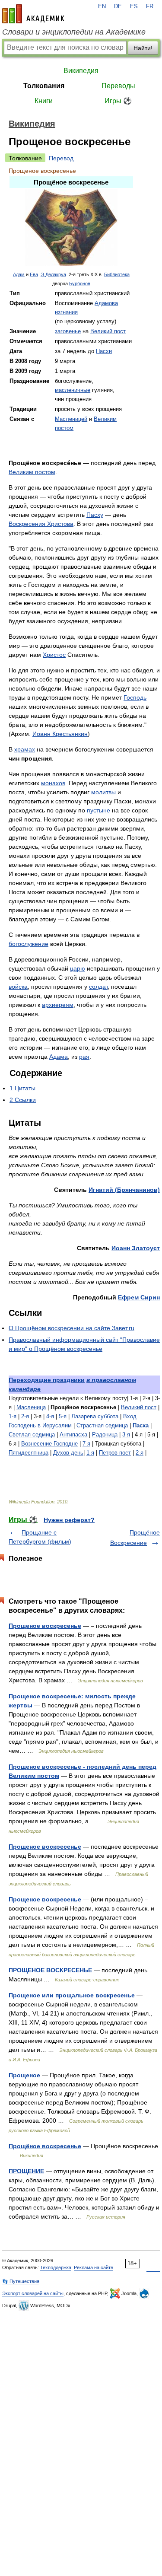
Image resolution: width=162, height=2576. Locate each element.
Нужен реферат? (69, 1520)
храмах (25, 749)
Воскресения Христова (41, 524)
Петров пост (115, 1453)
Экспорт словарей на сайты (33, 2293)
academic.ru (33, 14)
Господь (135, 697)
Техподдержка (56, 2267)
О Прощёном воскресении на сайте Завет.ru (71, 1328)
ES (134, 6)
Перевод (61, 158)
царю (78, 968)
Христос (54, 655)
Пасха (141, 1425)
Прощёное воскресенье (45, 2146)
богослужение (29, 944)
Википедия (81, 71)
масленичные (73, 390)
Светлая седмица (32, 1434)
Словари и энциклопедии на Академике (74, 32)
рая (84, 1057)
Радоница (105, 1434)
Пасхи (104, 351)
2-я (25, 1416)
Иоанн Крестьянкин (60, 734)
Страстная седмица (102, 1425)
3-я (126, 1434)
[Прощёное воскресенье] (71, 264)
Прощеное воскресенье (45, 1626)
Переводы (118, 86)
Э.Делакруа (53, 274)
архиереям (58, 1005)
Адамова (106, 303)
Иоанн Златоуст (136, 1248)
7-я (86, 1444)
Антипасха (73, 1434)
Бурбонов (80, 283)
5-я (63, 1416)
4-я (50, 1416)
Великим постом (32, 472)
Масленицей (71, 419)
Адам (19, 274)
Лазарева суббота (95, 1416)
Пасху (95, 515)
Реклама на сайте (94, 2267)
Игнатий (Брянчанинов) (124, 1190)
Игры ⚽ (118, 101)
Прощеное (24, 2075)
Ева (34, 274)
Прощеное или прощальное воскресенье (72, 1995)
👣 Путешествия (21, 2281)
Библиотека (117, 274)
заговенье (68, 331)
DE (118, 6)
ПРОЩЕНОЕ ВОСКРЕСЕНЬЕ (50, 1970)
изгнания (66, 312)
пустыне (98, 810)
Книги (44, 101)
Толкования (44, 86)
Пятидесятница (29, 1453)
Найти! (143, 48)
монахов (53, 783)
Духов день (68, 1453)
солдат (98, 987)
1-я (13, 1416)
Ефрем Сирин (139, 1297)
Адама (59, 1057)
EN (102, 6)
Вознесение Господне (49, 1444)
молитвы (103, 792)
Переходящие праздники (47, 1380)
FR (150, 6)
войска (18, 987)
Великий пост (108, 331)
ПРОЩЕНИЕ (26, 2171)
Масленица (31, 1407)
